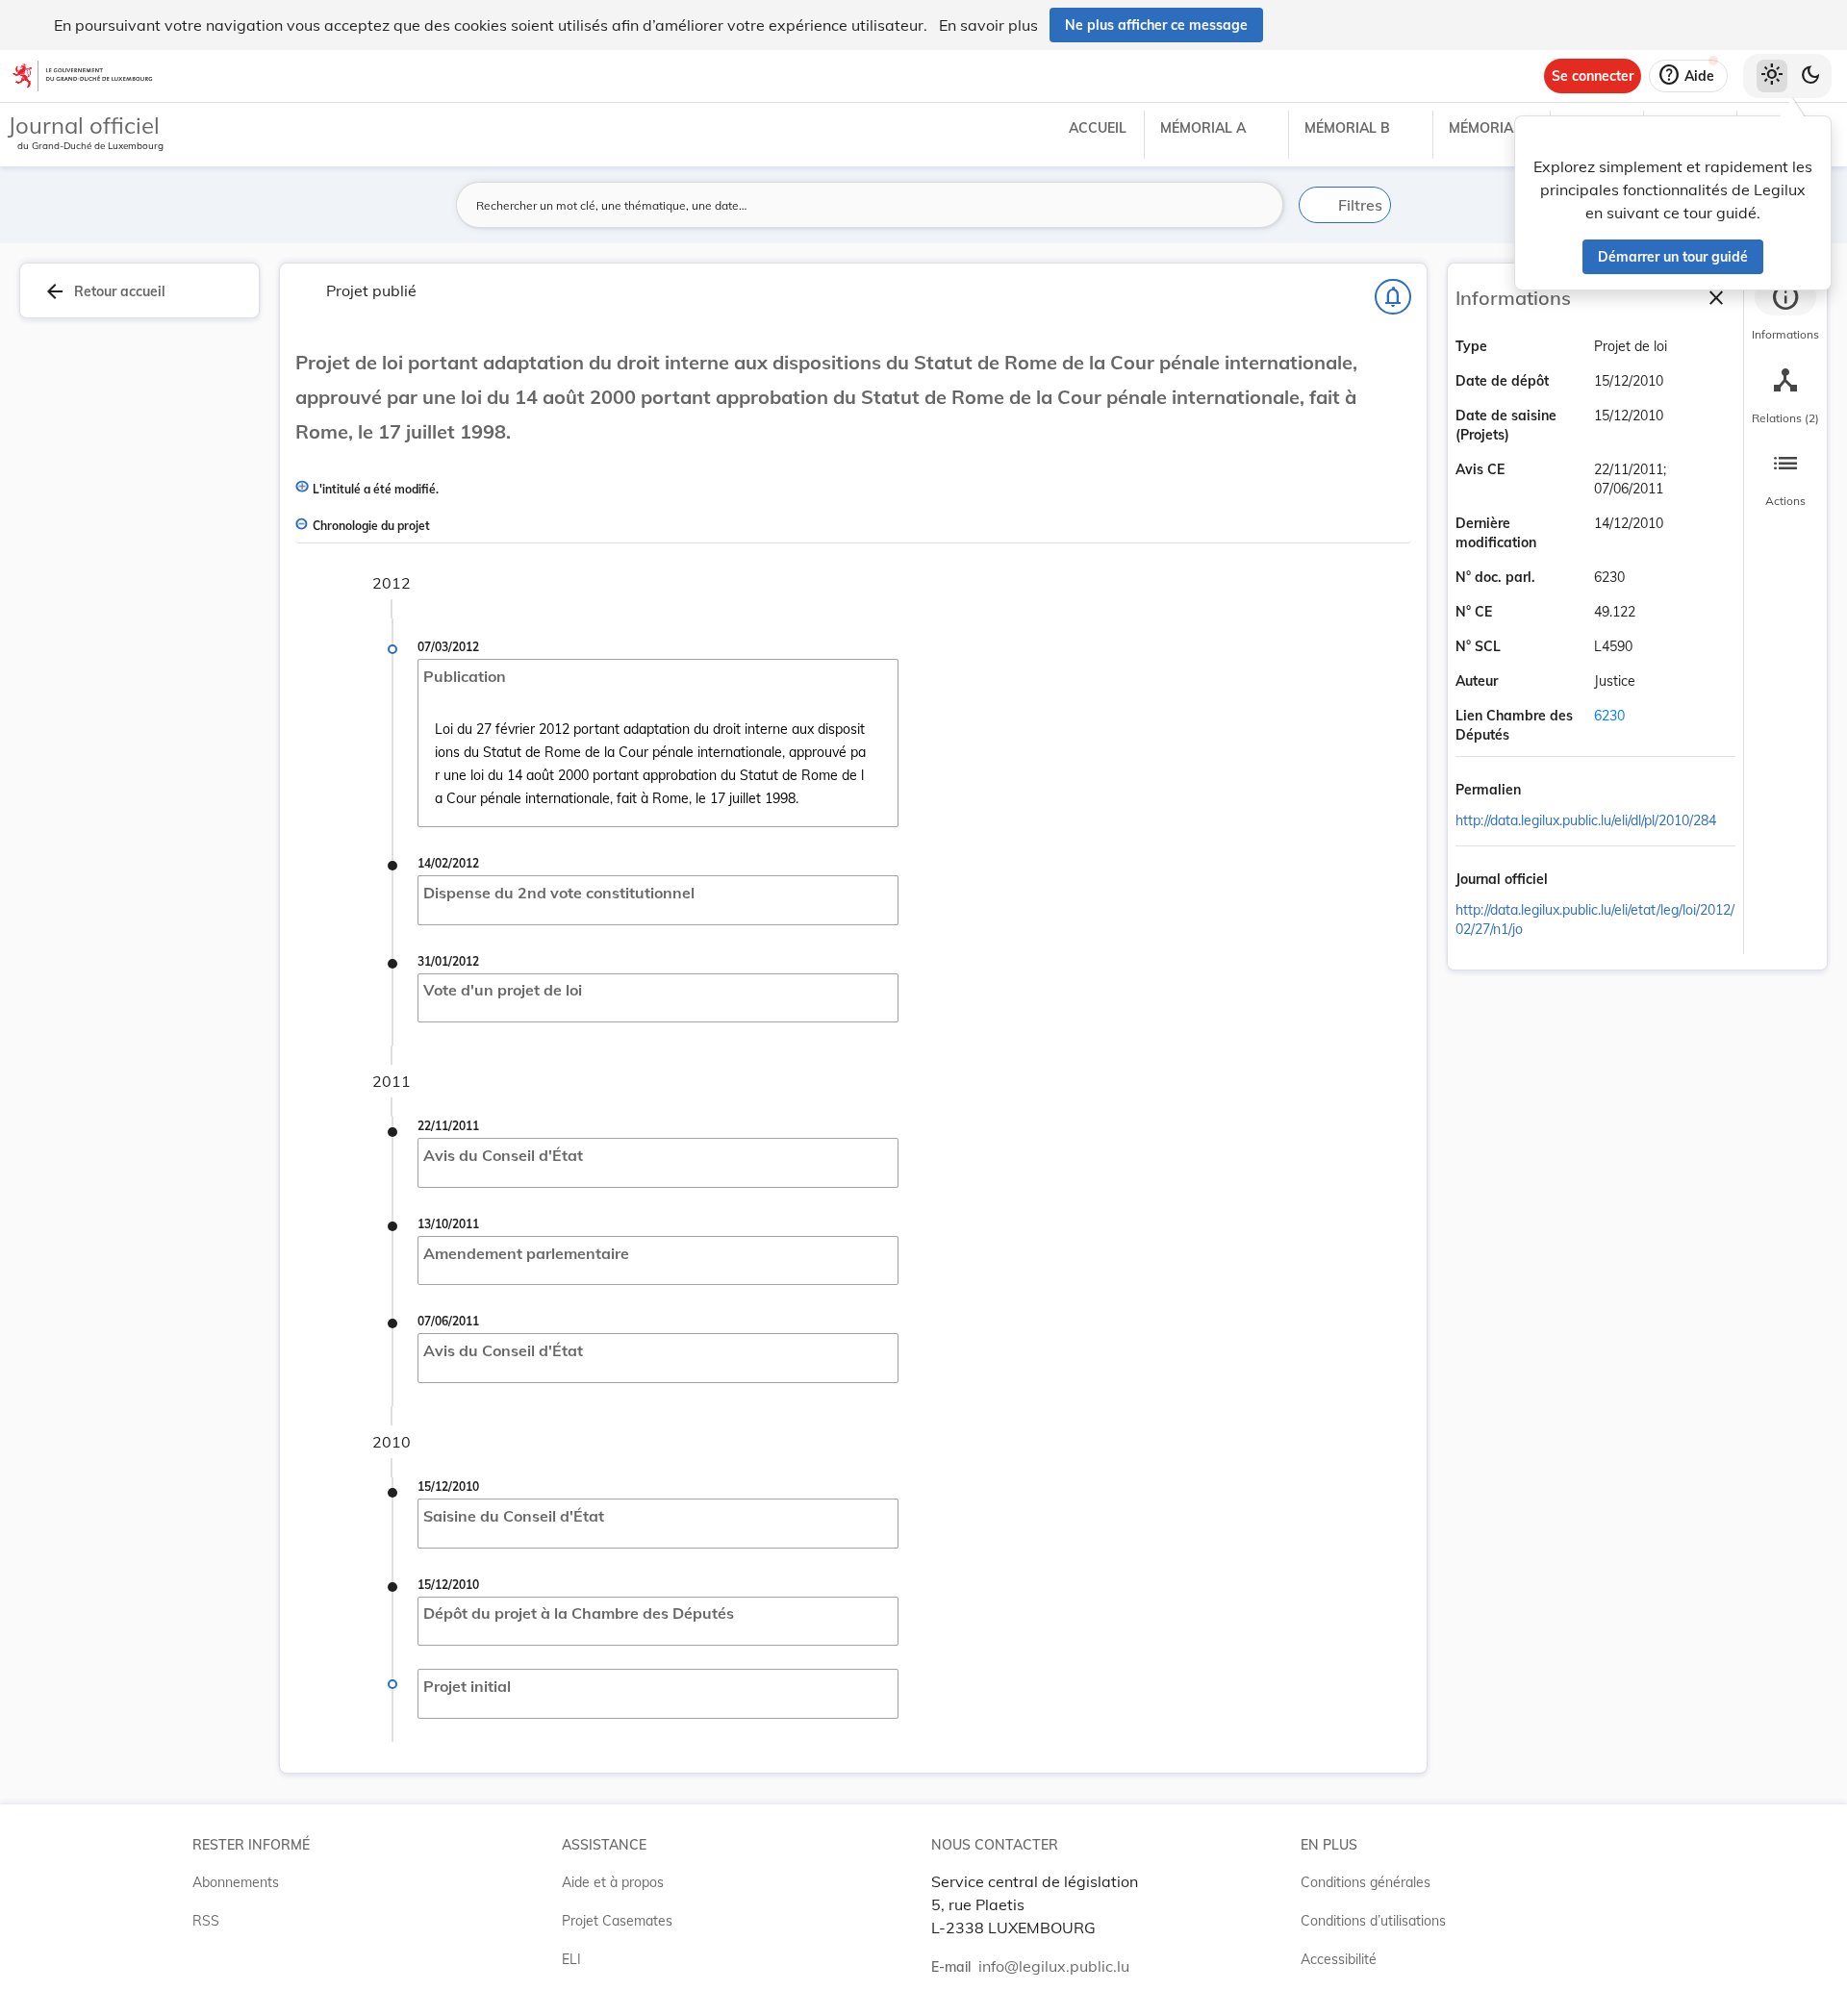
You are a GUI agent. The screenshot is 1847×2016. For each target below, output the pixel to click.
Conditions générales (1366, 1882)
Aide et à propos (613, 1882)
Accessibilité (1339, 1959)
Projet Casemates (617, 1921)
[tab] (1785, 313)
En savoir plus (988, 25)
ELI (571, 1959)
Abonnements (236, 1882)
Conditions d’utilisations (1373, 1921)
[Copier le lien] (1548, 792)
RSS (206, 1921)
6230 (1609, 716)
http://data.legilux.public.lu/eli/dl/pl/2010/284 (1586, 820)
